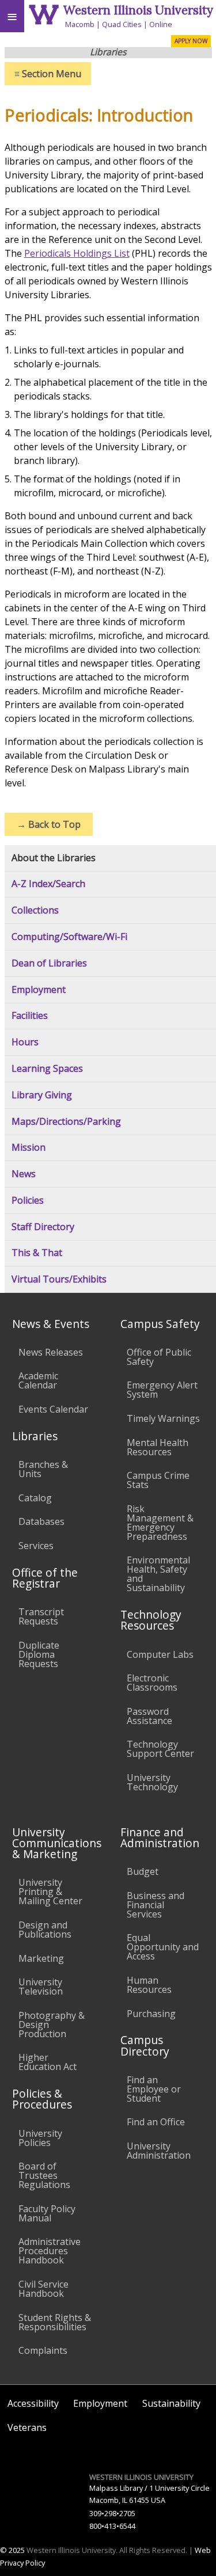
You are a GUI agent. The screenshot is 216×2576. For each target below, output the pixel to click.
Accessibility (33, 2403)
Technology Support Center (160, 1749)
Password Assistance (149, 1716)
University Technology (152, 1782)
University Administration (159, 2151)
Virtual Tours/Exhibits (59, 1279)
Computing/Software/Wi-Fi (69, 937)
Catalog (35, 1498)
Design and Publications (45, 1930)
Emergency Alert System (162, 1390)
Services (36, 1546)
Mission (29, 1148)
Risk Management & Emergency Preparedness (160, 1523)
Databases (41, 1521)
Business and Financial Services (156, 1905)
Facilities (30, 1016)
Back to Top (49, 824)
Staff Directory (43, 1227)
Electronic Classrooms (152, 1683)
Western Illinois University (138, 10)
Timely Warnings (163, 1418)
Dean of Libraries (49, 963)
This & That (37, 1253)
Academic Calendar (38, 1380)
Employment (39, 990)
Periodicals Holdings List (77, 253)
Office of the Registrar (45, 1578)
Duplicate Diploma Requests (39, 1654)
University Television (41, 1987)
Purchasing (151, 2014)
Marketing (41, 1958)
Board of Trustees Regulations (44, 2175)
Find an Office (156, 2122)
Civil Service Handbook (43, 2289)
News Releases (51, 1352)
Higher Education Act (48, 2062)
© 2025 (12, 2550)
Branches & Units (43, 1469)
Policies (28, 1201)
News (24, 1174)
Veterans (27, 2427)
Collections (35, 910)
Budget (143, 1871)
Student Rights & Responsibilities (55, 2322)
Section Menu (48, 74)
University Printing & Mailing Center (50, 1892)
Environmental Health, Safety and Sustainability (158, 1574)
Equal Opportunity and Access (163, 1947)
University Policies (40, 2138)
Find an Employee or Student (154, 2089)
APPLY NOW (191, 41)
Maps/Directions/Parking (66, 1122)
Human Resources (149, 1985)
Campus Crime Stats (158, 1480)
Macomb (80, 24)
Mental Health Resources (158, 1447)
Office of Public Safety (159, 1357)
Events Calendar (53, 1409)
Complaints (43, 2350)
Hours (25, 1042)
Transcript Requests (41, 1616)
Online (161, 24)
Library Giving (42, 1095)
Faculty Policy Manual (47, 2213)
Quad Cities (122, 24)
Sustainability (171, 2403)
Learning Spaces (47, 1069)
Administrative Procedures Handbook (50, 2251)
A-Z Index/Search (48, 884)
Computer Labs (160, 1654)
